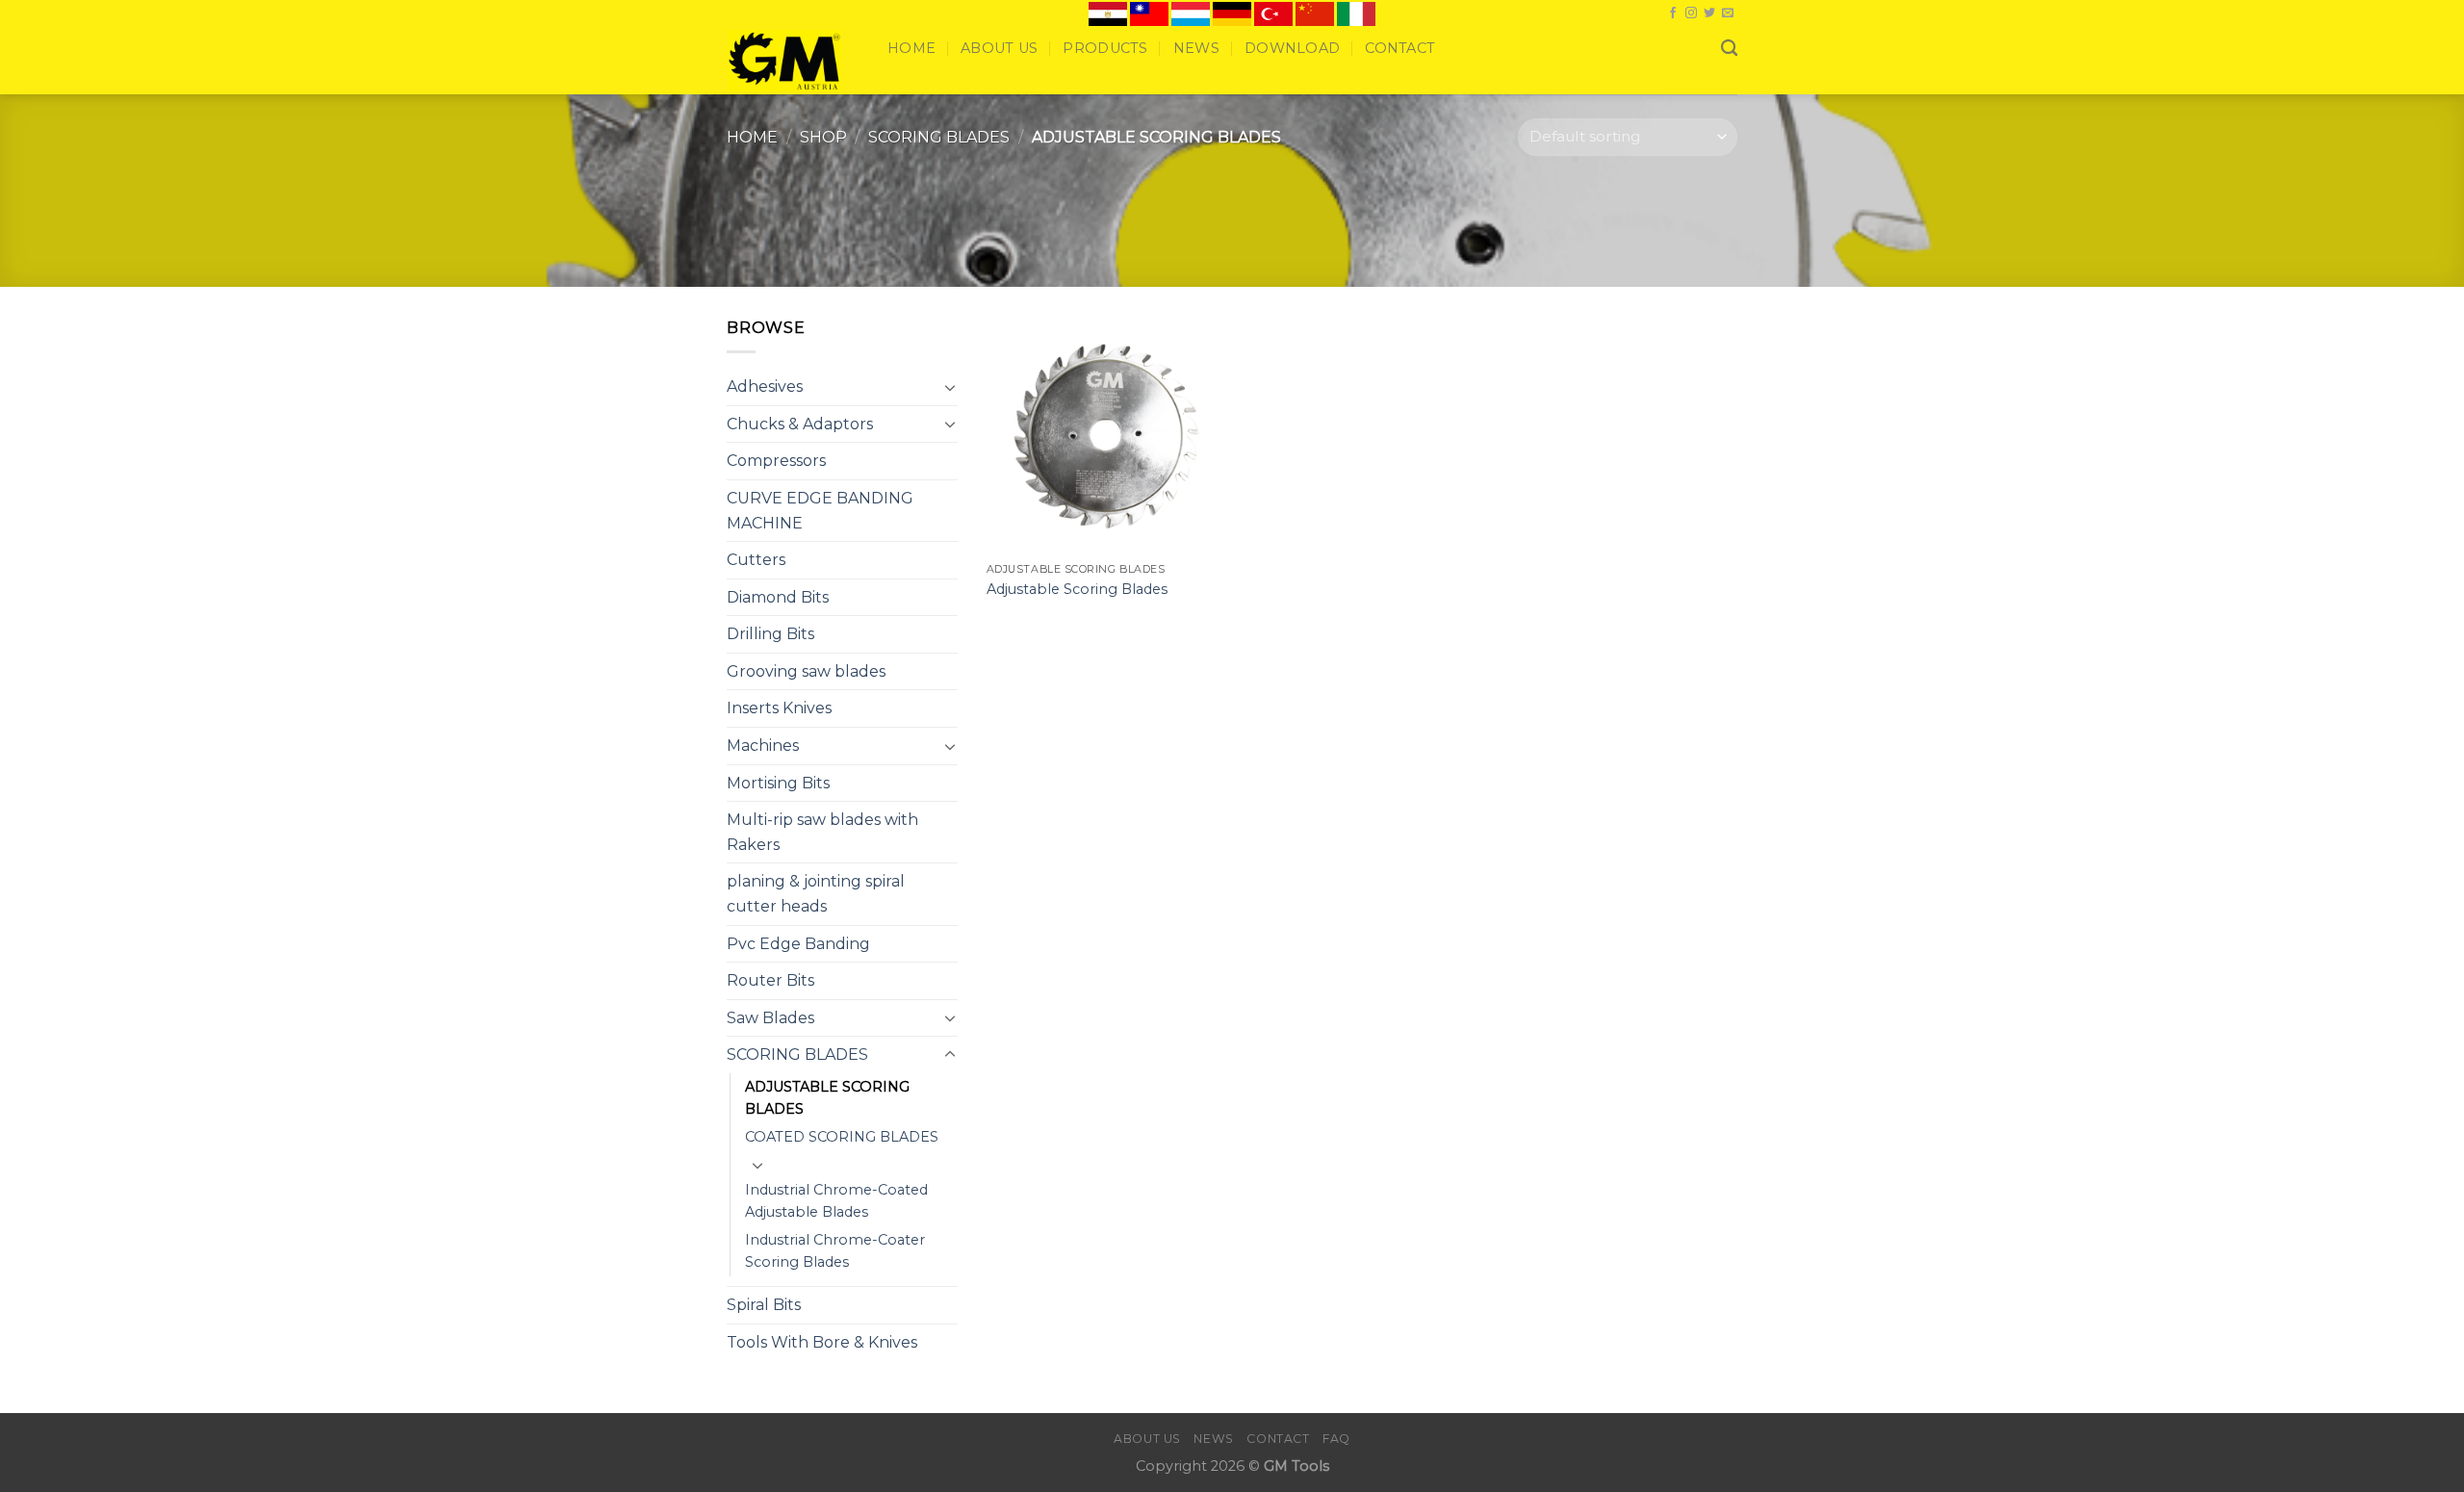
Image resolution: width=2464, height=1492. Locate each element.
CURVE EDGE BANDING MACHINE (820, 511)
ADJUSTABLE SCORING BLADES (827, 1098)
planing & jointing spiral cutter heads (816, 894)
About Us (999, 48)
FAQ (1336, 1439)
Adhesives (765, 386)
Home (911, 48)
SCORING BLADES (939, 137)
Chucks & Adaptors (800, 424)
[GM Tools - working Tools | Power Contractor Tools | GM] (793, 61)
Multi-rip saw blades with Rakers (822, 832)
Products (1105, 48)
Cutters (756, 560)
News (1196, 48)
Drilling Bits (770, 634)
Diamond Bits (778, 597)
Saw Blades (770, 1018)
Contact (1400, 48)
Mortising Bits (778, 783)
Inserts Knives (779, 708)
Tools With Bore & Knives (822, 1342)
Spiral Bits (764, 1305)
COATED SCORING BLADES (842, 1137)
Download (1292, 48)
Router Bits (770, 980)
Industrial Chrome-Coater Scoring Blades (835, 1251)
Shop (823, 137)
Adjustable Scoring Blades (1077, 589)
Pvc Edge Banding (798, 944)
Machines (763, 746)
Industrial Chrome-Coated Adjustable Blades (836, 1201)
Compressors (776, 461)
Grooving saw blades (806, 671)
